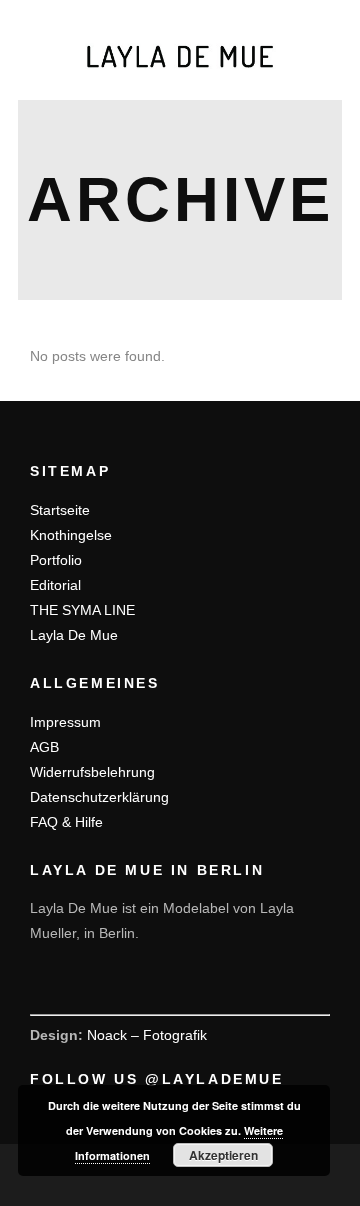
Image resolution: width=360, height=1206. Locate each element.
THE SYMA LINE (82, 610)
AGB (44, 747)
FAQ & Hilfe (66, 822)
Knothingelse (71, 535)
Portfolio (56, 560)
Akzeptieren (223, 1155)
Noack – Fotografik (147, 1035)
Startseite (60, 510)
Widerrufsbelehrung (92, 772)
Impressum (65, 722)
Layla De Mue (74, 635)
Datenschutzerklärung (99, 797)
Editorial (55, 585)
